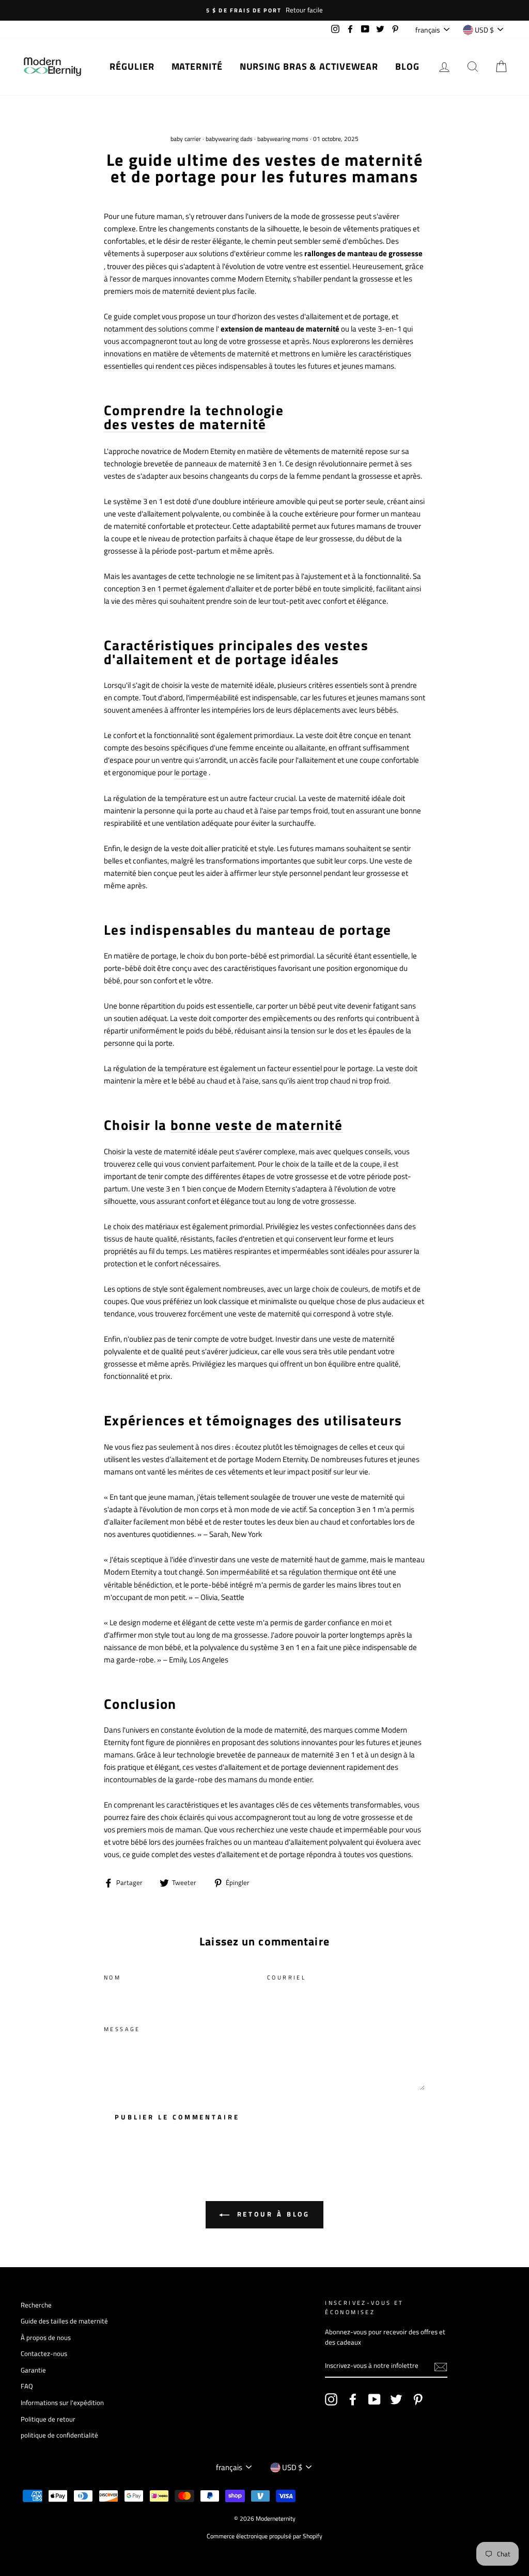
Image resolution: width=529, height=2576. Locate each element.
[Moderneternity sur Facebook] (353, 2399)
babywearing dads (229, 139)
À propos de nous (46, 2338)
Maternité (197, 66)
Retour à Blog (272, 2214)
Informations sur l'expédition (62, 2403)
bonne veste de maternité (257, 1125)
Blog (407, 66)
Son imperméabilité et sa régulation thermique (282, 1572)
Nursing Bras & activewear (309, 66)
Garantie (33, 2370)
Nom (112, 1977)
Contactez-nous (44, 2354)
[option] (264, 10)
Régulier (132, 66)
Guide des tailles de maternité (64, 2321)
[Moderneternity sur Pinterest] (418, 2399)
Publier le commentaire (177, 2117)
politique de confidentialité (59, 2435)
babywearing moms (283, 139)
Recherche (36, 2305)
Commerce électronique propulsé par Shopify (264, 2536)
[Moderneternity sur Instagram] (331, 2399)
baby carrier (186, 139)
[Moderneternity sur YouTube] (375, 2399)
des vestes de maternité (185, 425)
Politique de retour (48, 2419)
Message (122, 2029)
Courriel (286, 1977)
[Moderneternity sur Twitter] (396, 2399)
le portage (191, 772)
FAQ (27, 2386)
